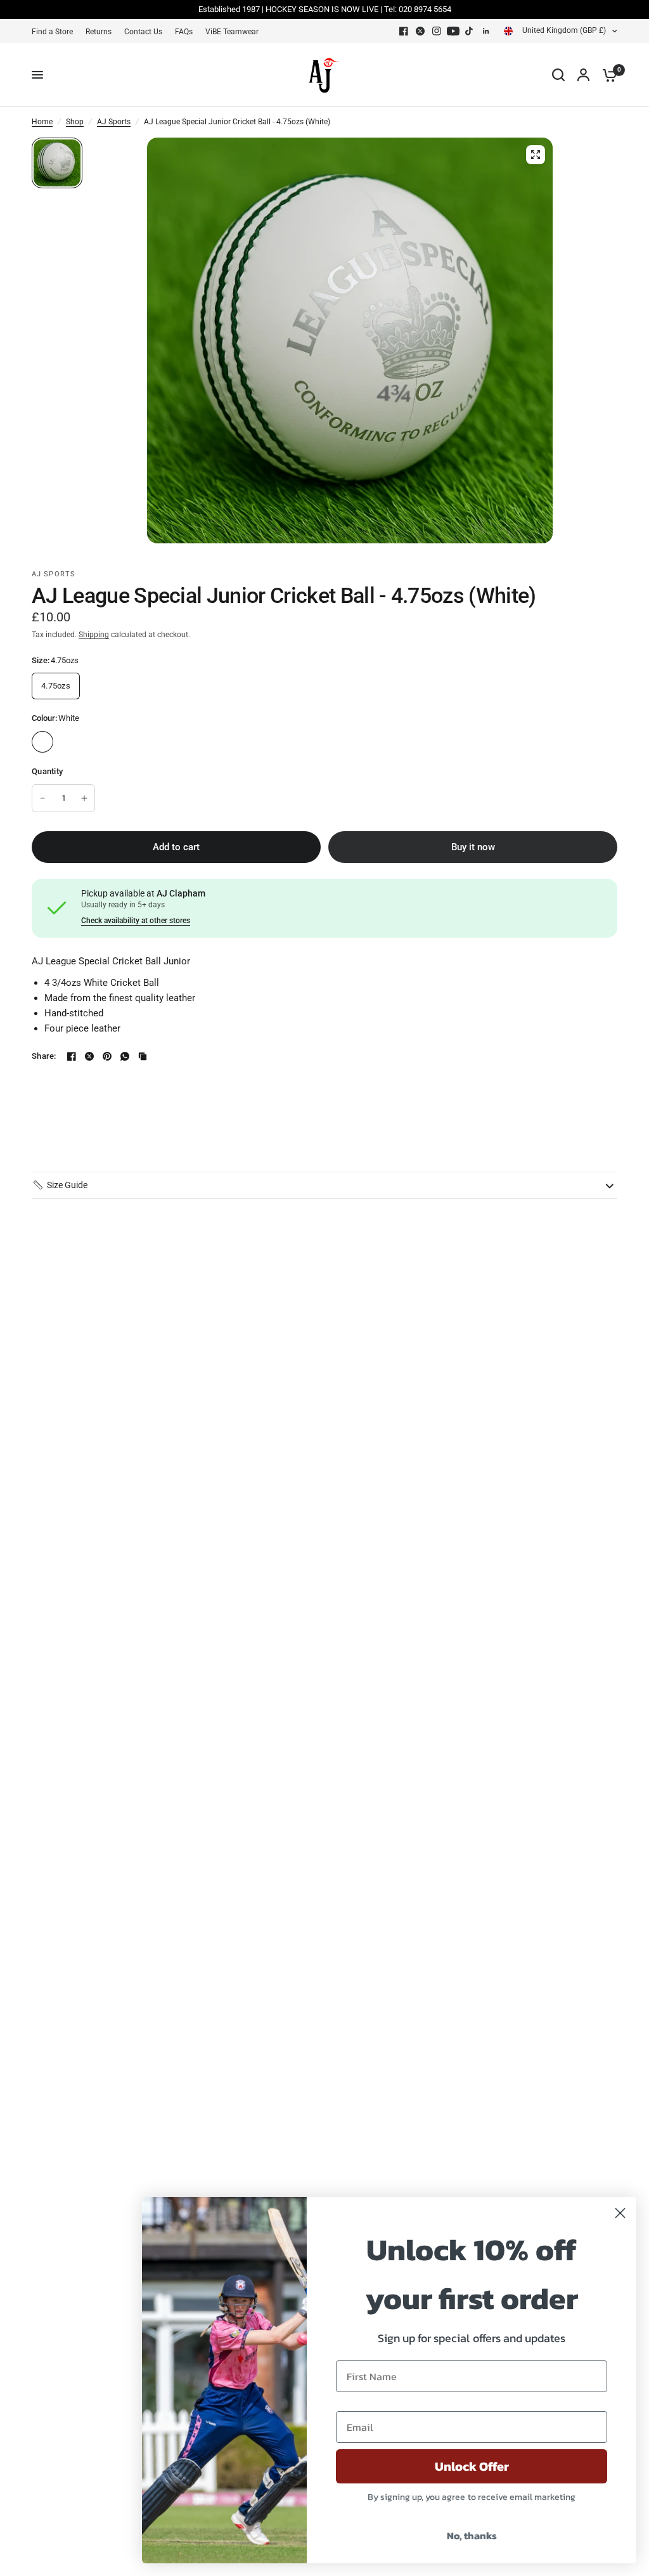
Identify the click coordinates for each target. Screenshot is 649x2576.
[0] (607, 75)
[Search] (558, 75)
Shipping (94, 635)
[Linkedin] (486, 31)
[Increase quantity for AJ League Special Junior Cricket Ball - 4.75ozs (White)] (84, 798)
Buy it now (473, 847)
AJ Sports (114, 122)
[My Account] (583, 75)
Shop (75, 122)
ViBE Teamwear (232, 32)
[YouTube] (453, 31)
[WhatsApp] (125, 1056)
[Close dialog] (620, 2213)
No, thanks (472, 2535)
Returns (99, 32)
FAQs (184, 32)
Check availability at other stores (136, 921)
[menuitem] (55, 32)
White (42, 742)
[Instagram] (437, 31)
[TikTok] (470, 31)
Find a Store (52, 32)
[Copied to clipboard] (143, 1056)
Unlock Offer (472, 2466)
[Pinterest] (107, 1056)
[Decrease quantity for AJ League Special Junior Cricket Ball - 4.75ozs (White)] (42, 798)
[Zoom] (536, 155)
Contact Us (143, 32)
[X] (420, 31)
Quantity (47, 771)
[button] (60, 1185)
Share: (44, 1056)
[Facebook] (404, 31)
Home (42, 122)
